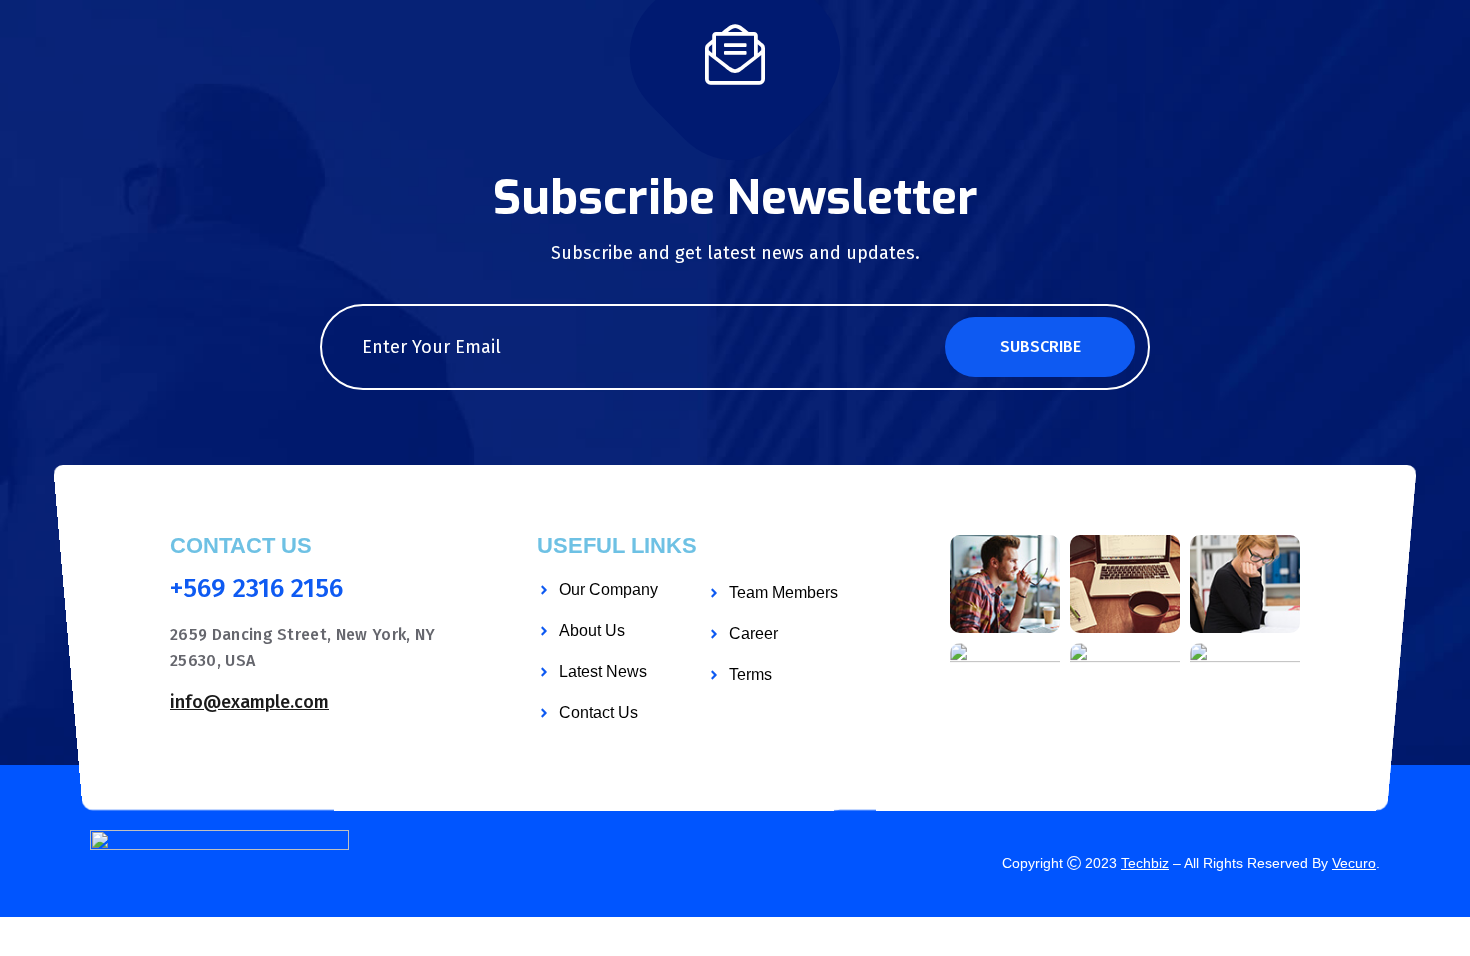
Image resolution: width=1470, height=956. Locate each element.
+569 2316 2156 (256, 589)
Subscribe (1040, 346)
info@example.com (249, 702)
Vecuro (1354, 863)
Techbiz (1145, 863)
